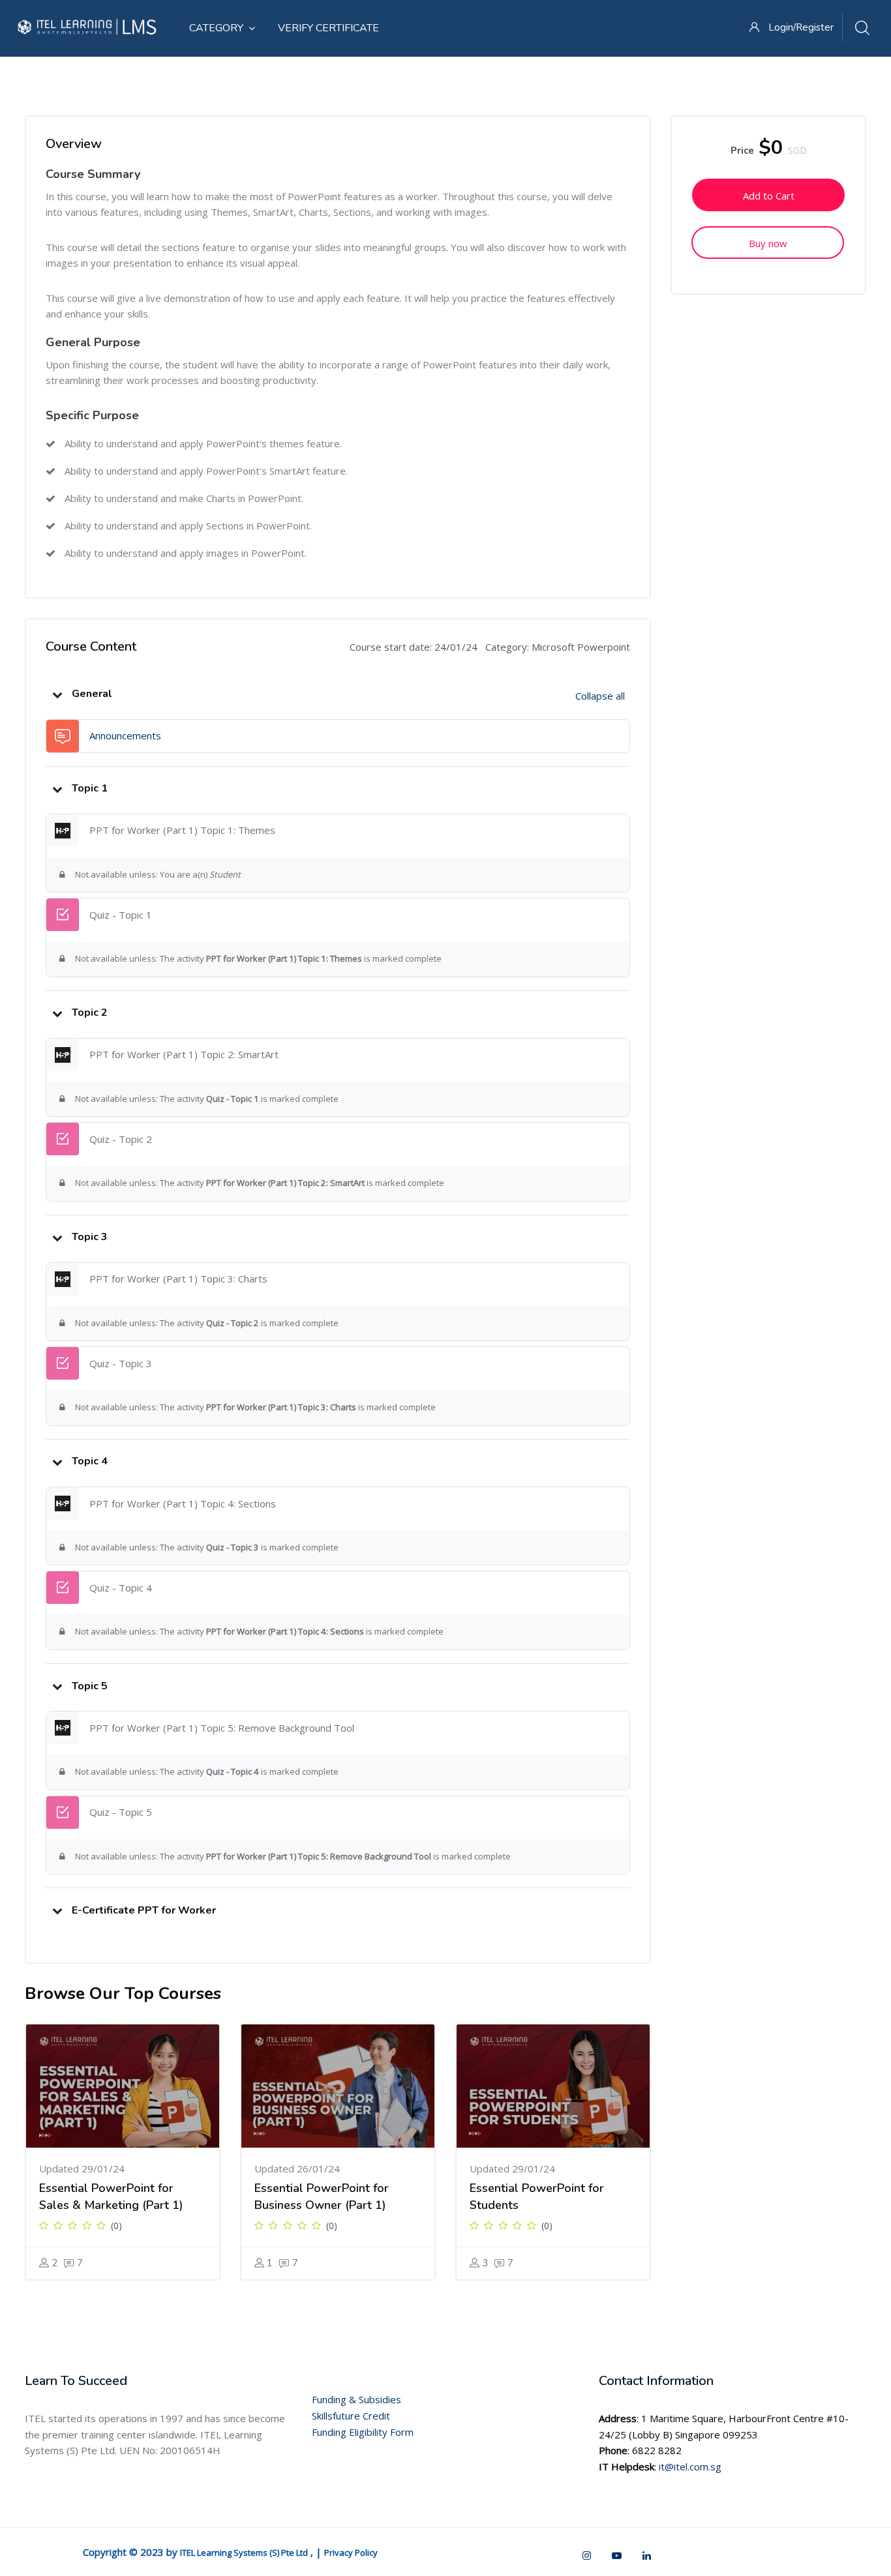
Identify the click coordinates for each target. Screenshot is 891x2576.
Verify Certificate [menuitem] (328, 28)
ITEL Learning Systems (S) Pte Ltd (244, 2553)
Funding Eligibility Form (363, 2432)
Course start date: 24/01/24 (414, 647)
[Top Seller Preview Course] (123, 2086)
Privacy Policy (351, 2553)
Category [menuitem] (216, 28)
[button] (57, 694)
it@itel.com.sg (690, 2466)
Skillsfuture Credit (351, 2416)
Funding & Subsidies (356, 2399)
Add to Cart (769, 196)
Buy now (768, 243)
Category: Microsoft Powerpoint (558, 647)
